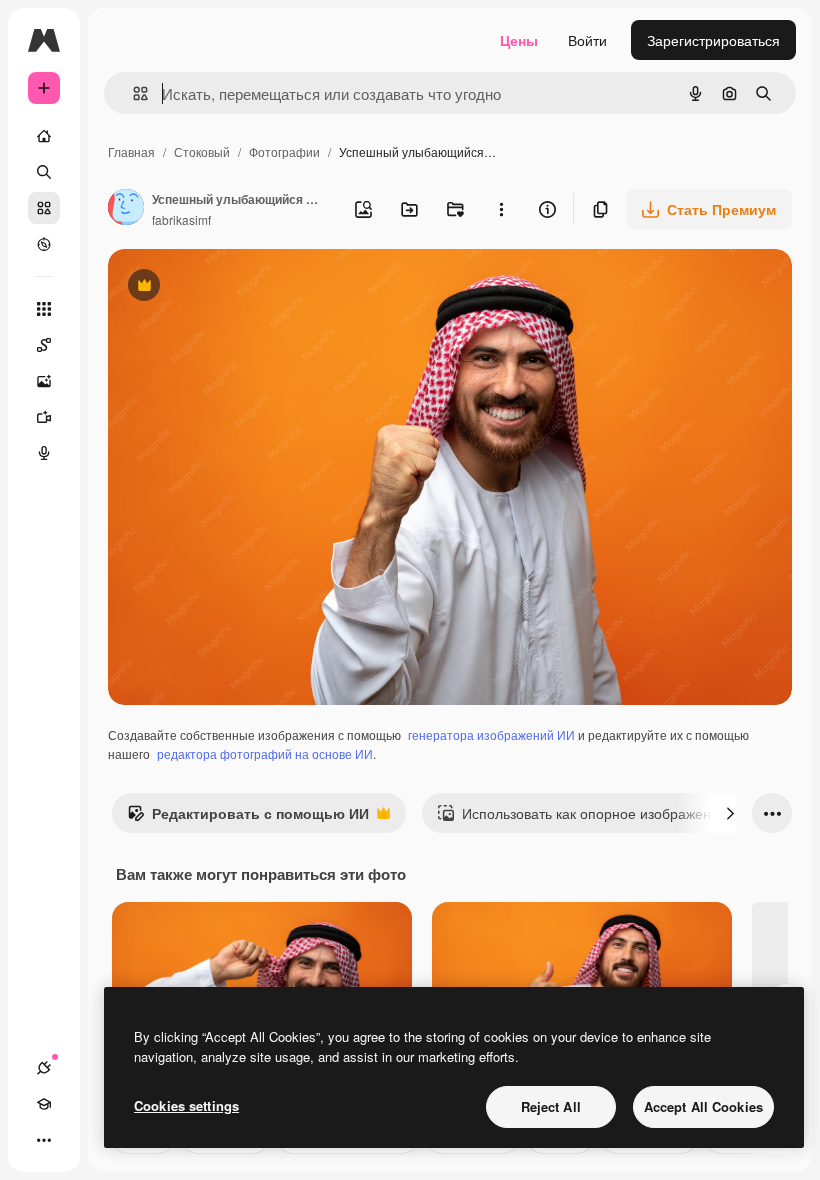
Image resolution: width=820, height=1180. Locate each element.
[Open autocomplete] (132, 93)
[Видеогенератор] (44, 417)
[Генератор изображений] (44, 381)
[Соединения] (44, 1068)
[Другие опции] (501, 209)
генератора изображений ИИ (491, 734)
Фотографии (284, 151)
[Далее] (730, 813)
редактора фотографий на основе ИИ (265, 753)
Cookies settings (186, 1105)
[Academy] (44, 1104)
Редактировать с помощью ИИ (248, 818)
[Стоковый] (44, 208)
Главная (131, 151)
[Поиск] (44, 172)
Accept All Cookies (703, 1106)
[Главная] (44, 136)
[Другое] (44, 1140)
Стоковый (202, 151)
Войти (587, 40)
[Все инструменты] (44, 309)
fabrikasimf (181, 219)
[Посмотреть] (44, 244)
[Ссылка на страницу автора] (126, 209)
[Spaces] (44, 345)
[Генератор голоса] (44, 453)
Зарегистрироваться (713, 40)
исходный (242, 287)
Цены (519, 40)
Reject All (551, 1106)
